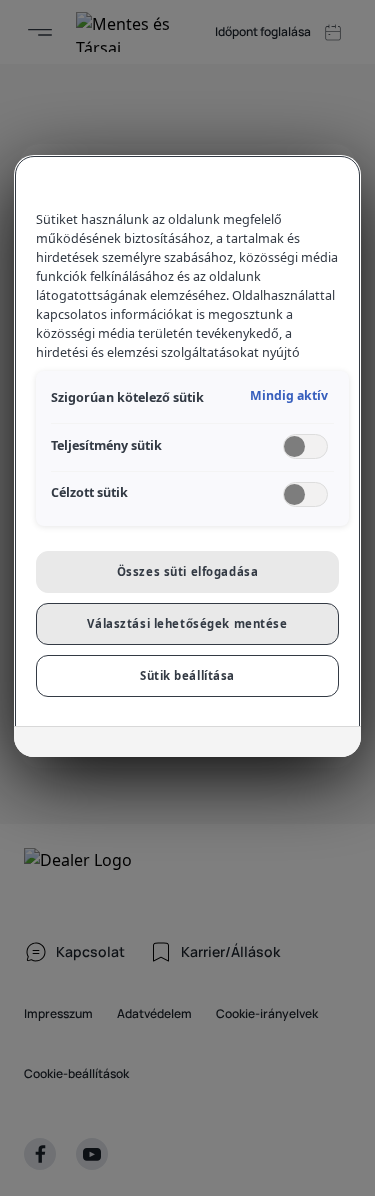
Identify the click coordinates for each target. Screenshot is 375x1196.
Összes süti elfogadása (188, 571)
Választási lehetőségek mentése (187, 623)
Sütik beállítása (187, 675)
